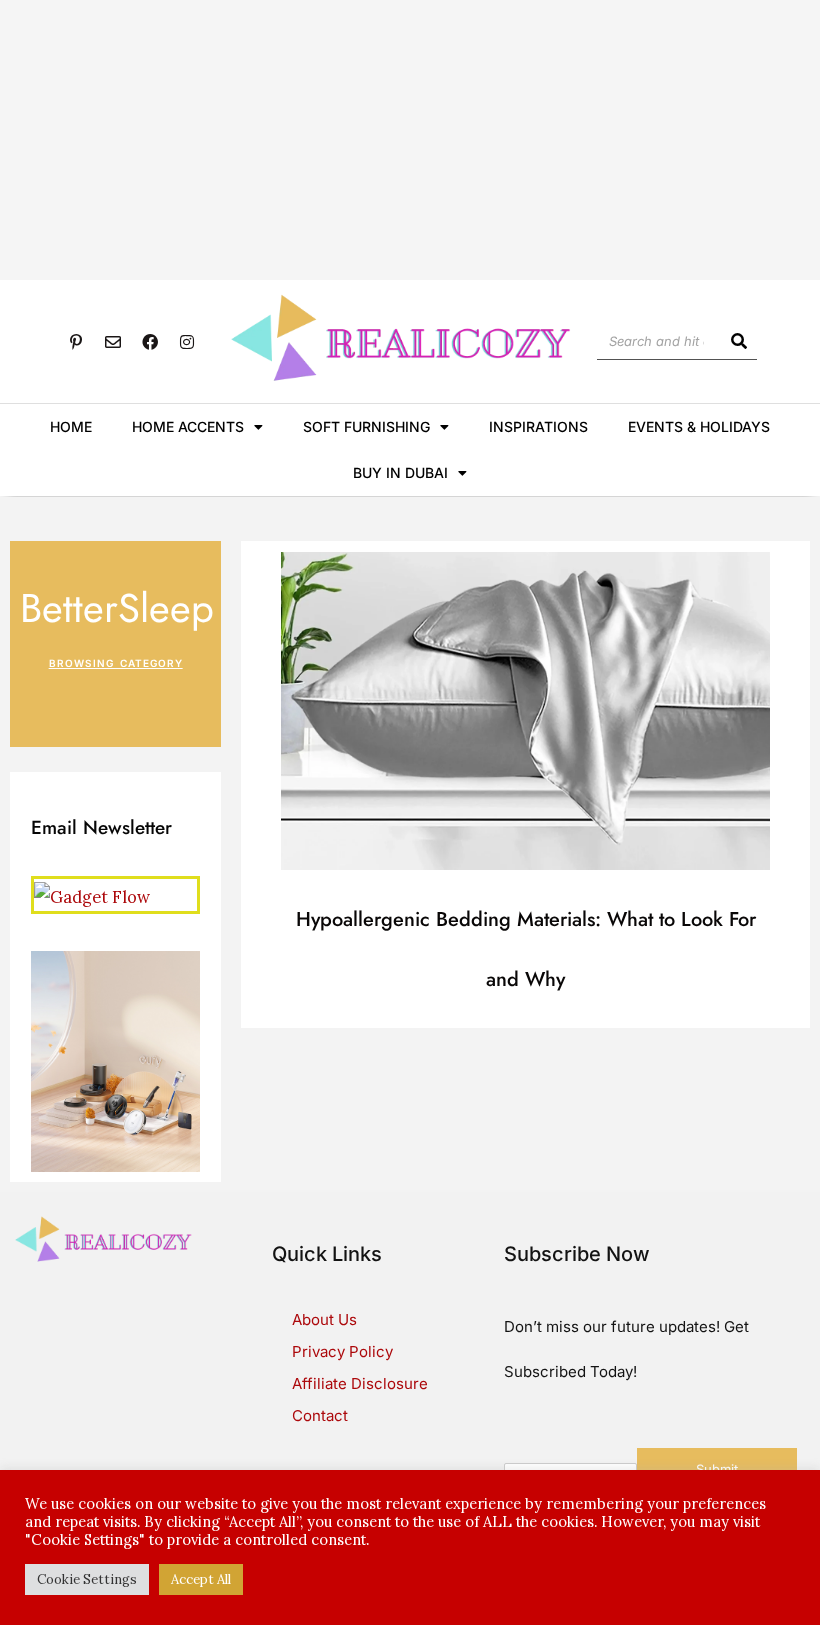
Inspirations (538, 426)
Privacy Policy (342, 1351)
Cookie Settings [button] (87, 1579)
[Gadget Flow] (92, 893)
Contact (320, 1415)
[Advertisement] (410, 140)
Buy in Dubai (400, 472)
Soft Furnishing (366, 426)
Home (71, 426)
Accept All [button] (201, 1579)
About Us (324, 1319)
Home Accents (188, 426)
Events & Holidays (699, 426)
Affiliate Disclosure (360, 1383)
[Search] (738, 341)
